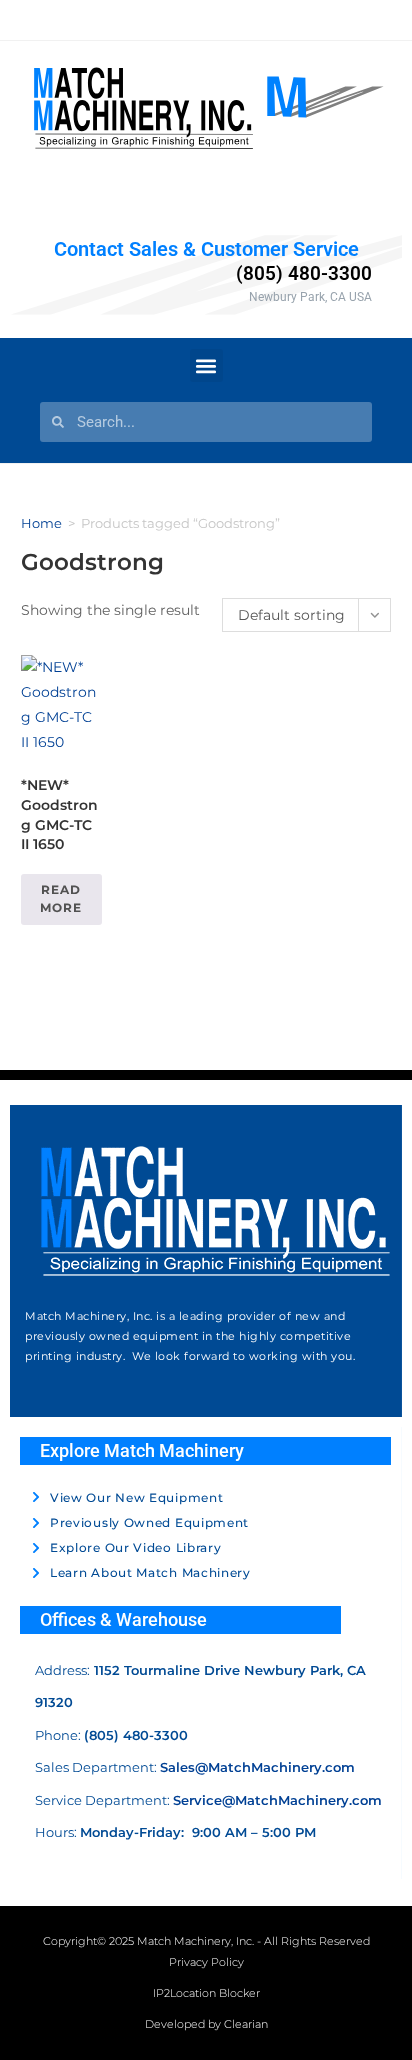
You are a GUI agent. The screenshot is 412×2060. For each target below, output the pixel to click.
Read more (61, 898)
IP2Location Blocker (206, 1993)
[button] (206, 365)
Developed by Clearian (206, 2024)
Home (41, 523)
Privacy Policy (206, 1962)
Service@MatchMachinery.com (277, 1800)
